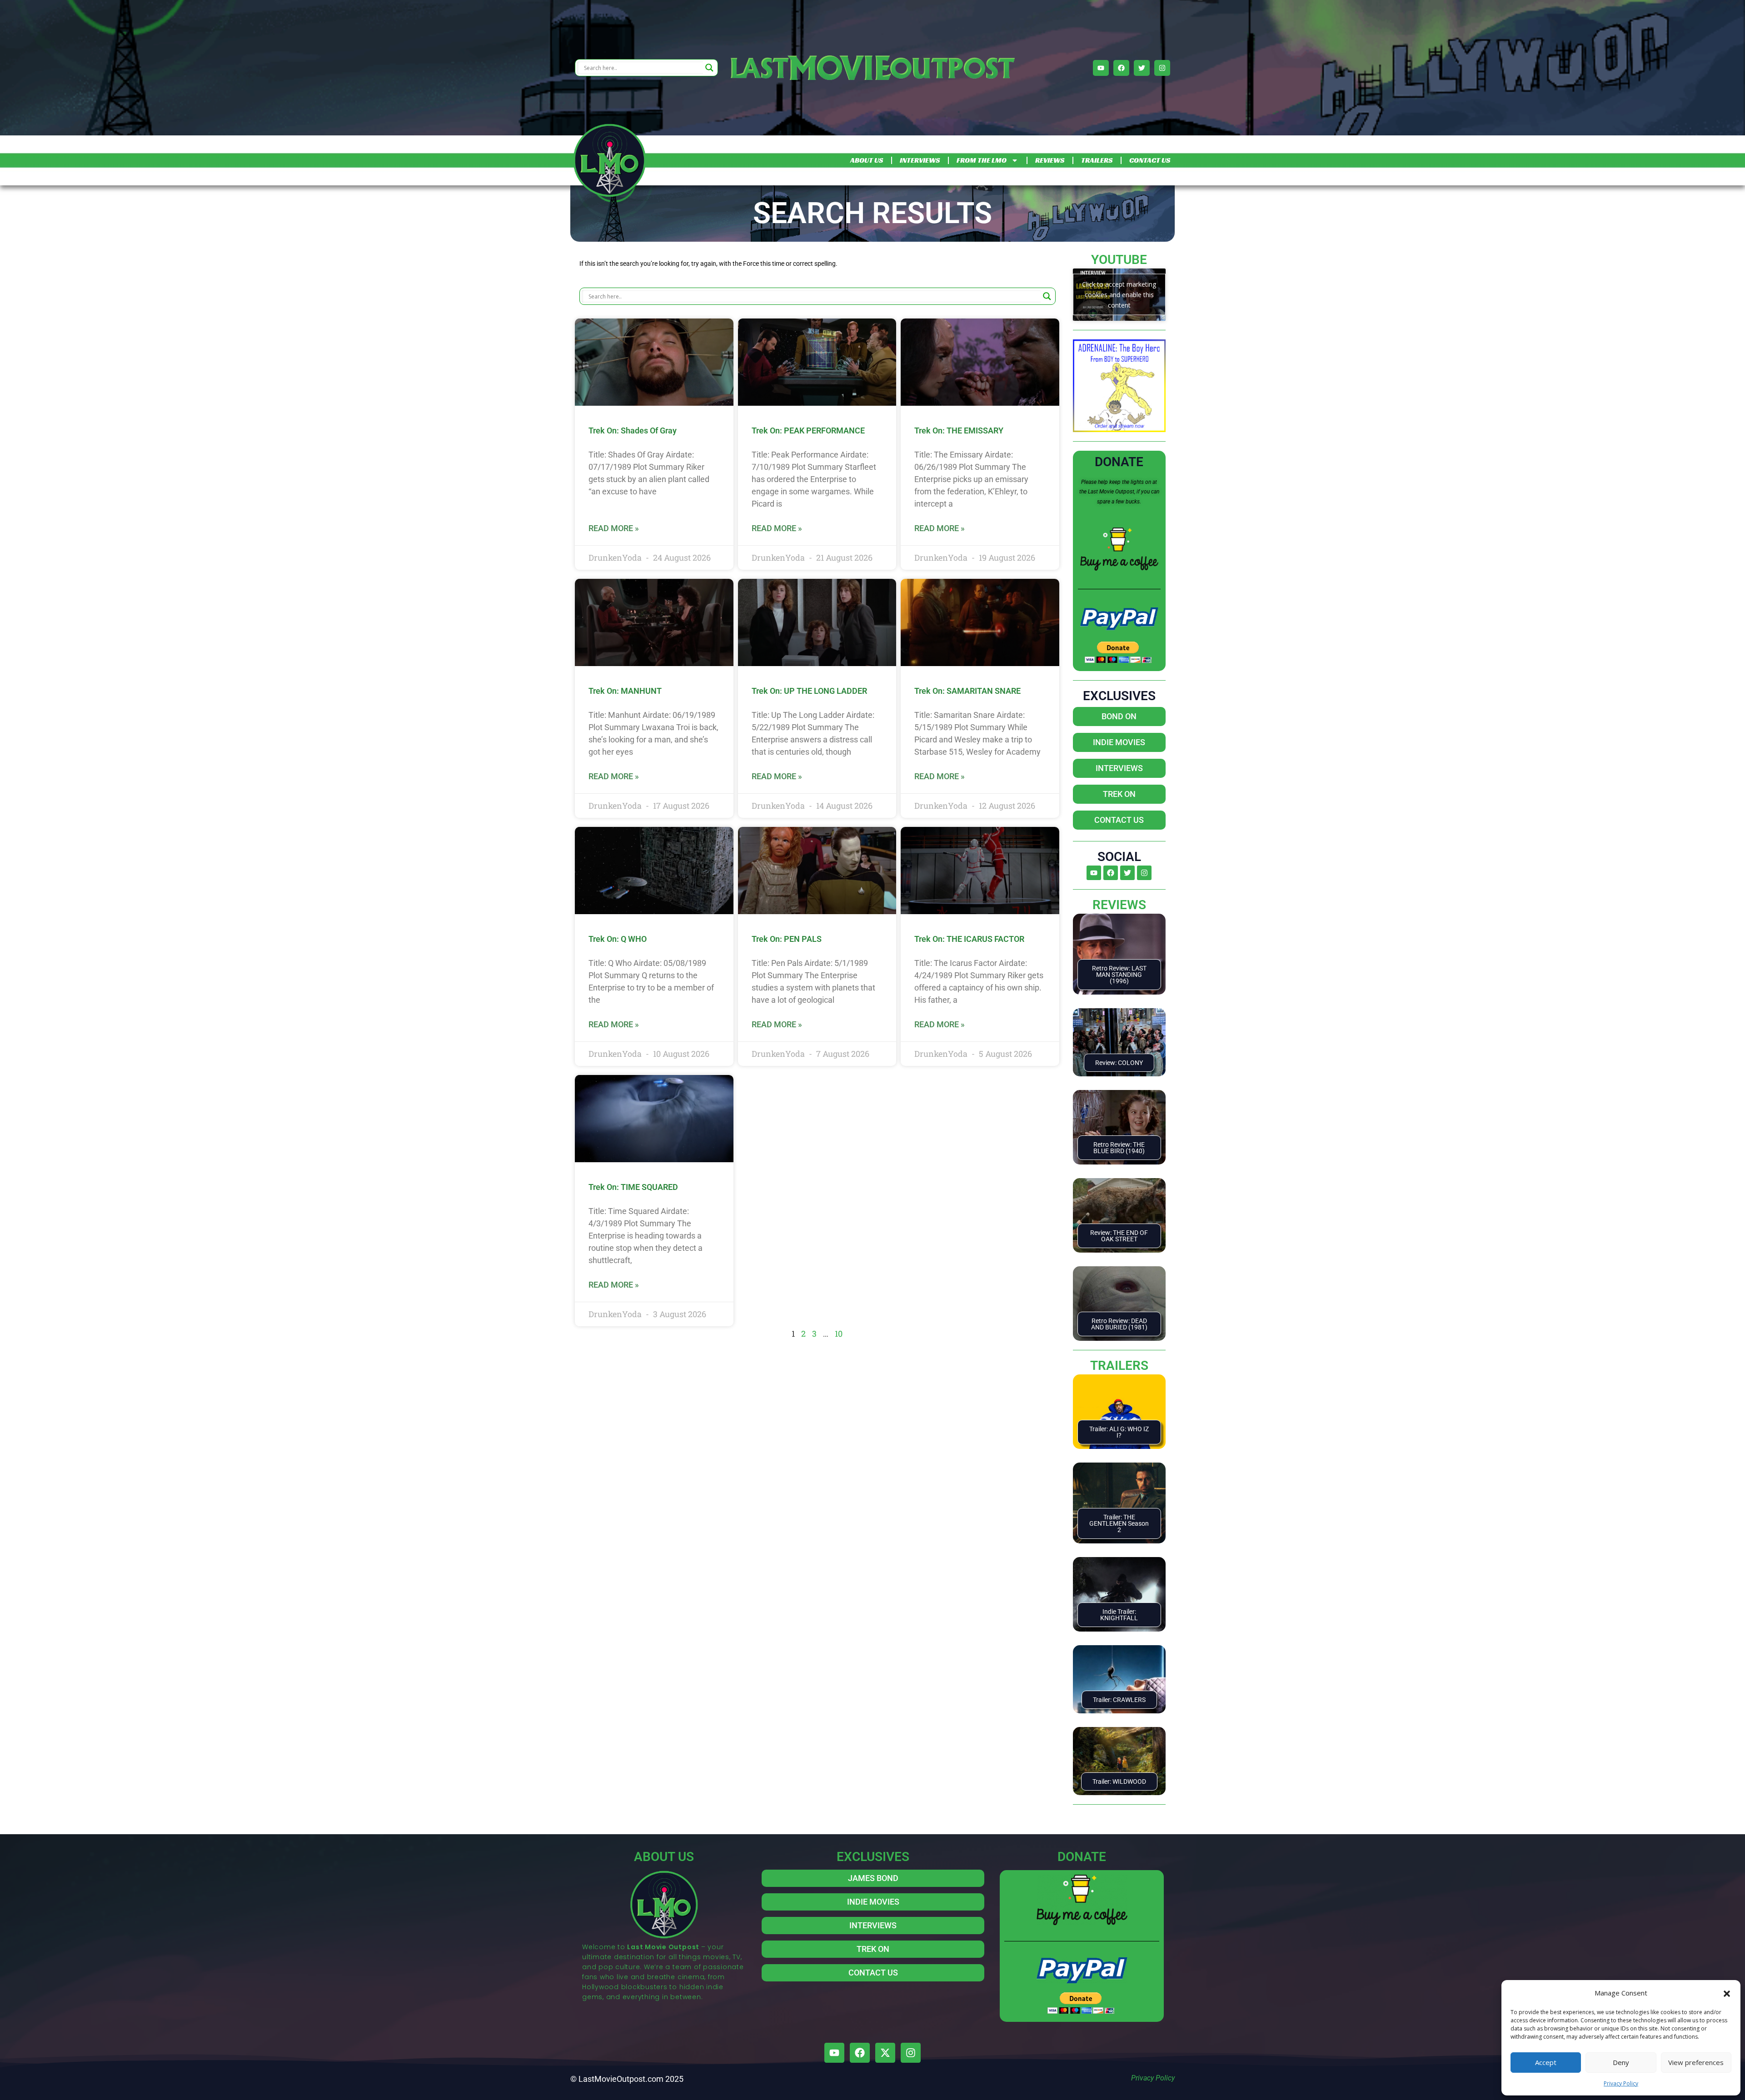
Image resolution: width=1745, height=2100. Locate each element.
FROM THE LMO (982, 160)
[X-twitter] (885, 2053)
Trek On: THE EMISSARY (959, 430)
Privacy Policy (1621, 2083)
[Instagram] (1162, 68)
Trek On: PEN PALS (787, 939)
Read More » (614, 528)
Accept (1546, 2062)
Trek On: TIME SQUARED (633, 1187)
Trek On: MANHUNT (625, 691)
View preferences (1696, 2062)
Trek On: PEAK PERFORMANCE (808, 430)
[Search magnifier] (709, 68)
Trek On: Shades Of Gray (633, 430)
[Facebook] (1121, 68)
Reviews (1119, 905)
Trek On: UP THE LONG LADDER (809, 691)
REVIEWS (1050, 160)
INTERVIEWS (920, 160)
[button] (1727, 1993)
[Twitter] (1142, 68)
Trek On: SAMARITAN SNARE (967, 691)
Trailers (1119, 1366)
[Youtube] (1101, 68)
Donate (1119, 462)
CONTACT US (1150, 160)
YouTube (1119, 260)
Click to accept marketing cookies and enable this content (1119, 295)
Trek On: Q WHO (618, 939)
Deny (1621, 2062)
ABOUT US (867, 160)
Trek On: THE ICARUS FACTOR (969, 939)
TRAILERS (1097, 160)
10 (839, 1334)
